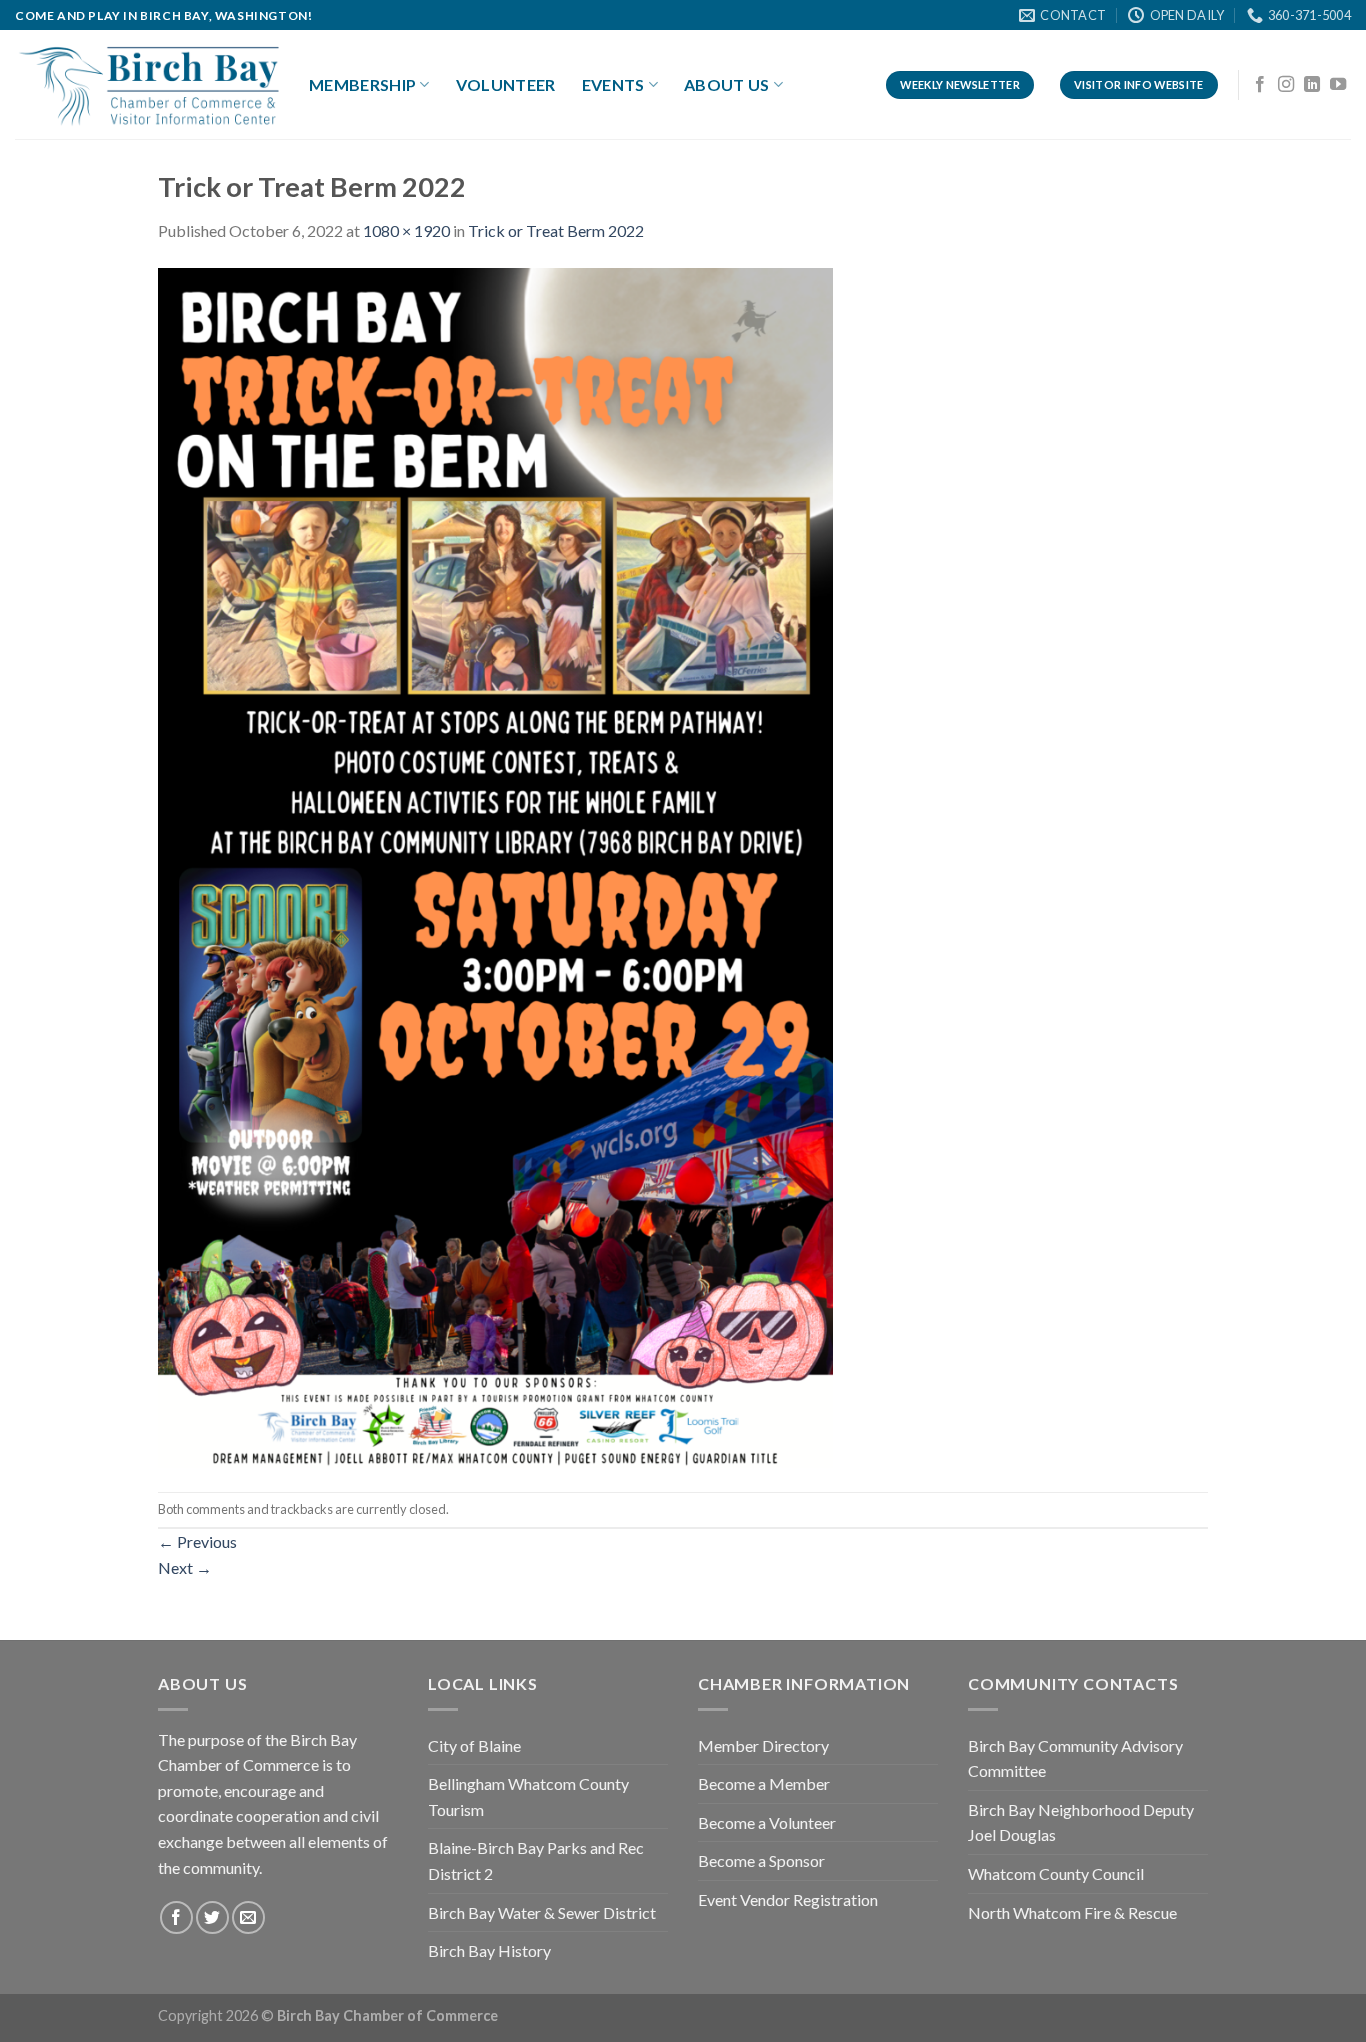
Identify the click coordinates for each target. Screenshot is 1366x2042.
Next (185, 1567)
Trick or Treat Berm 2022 (556, 230)
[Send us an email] (248, 1917)
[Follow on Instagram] (1286, 85)
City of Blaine (474, 1745)
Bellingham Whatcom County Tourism (528, 1796)
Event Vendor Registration (788, 1899)
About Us (727, 84)
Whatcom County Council (1056, 1873)
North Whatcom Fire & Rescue (1072, 1912)
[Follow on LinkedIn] (1312, 85)
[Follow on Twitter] (212, 1917)
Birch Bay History (489, 1950)
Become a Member (764, 1783)
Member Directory (763, 1745)
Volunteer (506, 84)
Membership (362, 84)
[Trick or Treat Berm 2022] (495, 865)
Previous (197, 1541)
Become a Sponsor (761, 1860)
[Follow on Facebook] (1260, 85)
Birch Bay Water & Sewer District (542, 1912)
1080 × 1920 (406, 230)
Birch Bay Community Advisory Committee (1075, 1758)
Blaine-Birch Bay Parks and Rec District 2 (536, 1860)
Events (613, 84)
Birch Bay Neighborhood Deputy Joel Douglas (1081, 1822)
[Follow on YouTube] (1338, 85)
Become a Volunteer (767, 1822)
